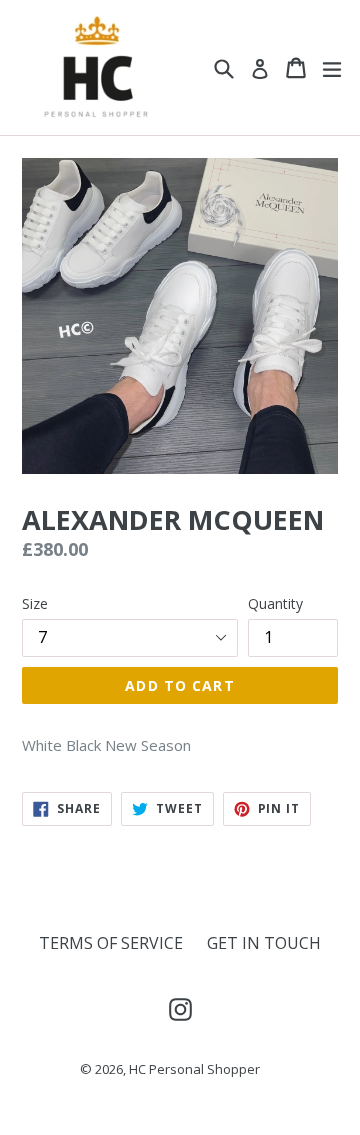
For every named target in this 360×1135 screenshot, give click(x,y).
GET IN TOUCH (264, 943)
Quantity (275, 603)
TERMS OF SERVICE (111, 943)
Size (35, 603)
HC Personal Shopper (194, 1069)
